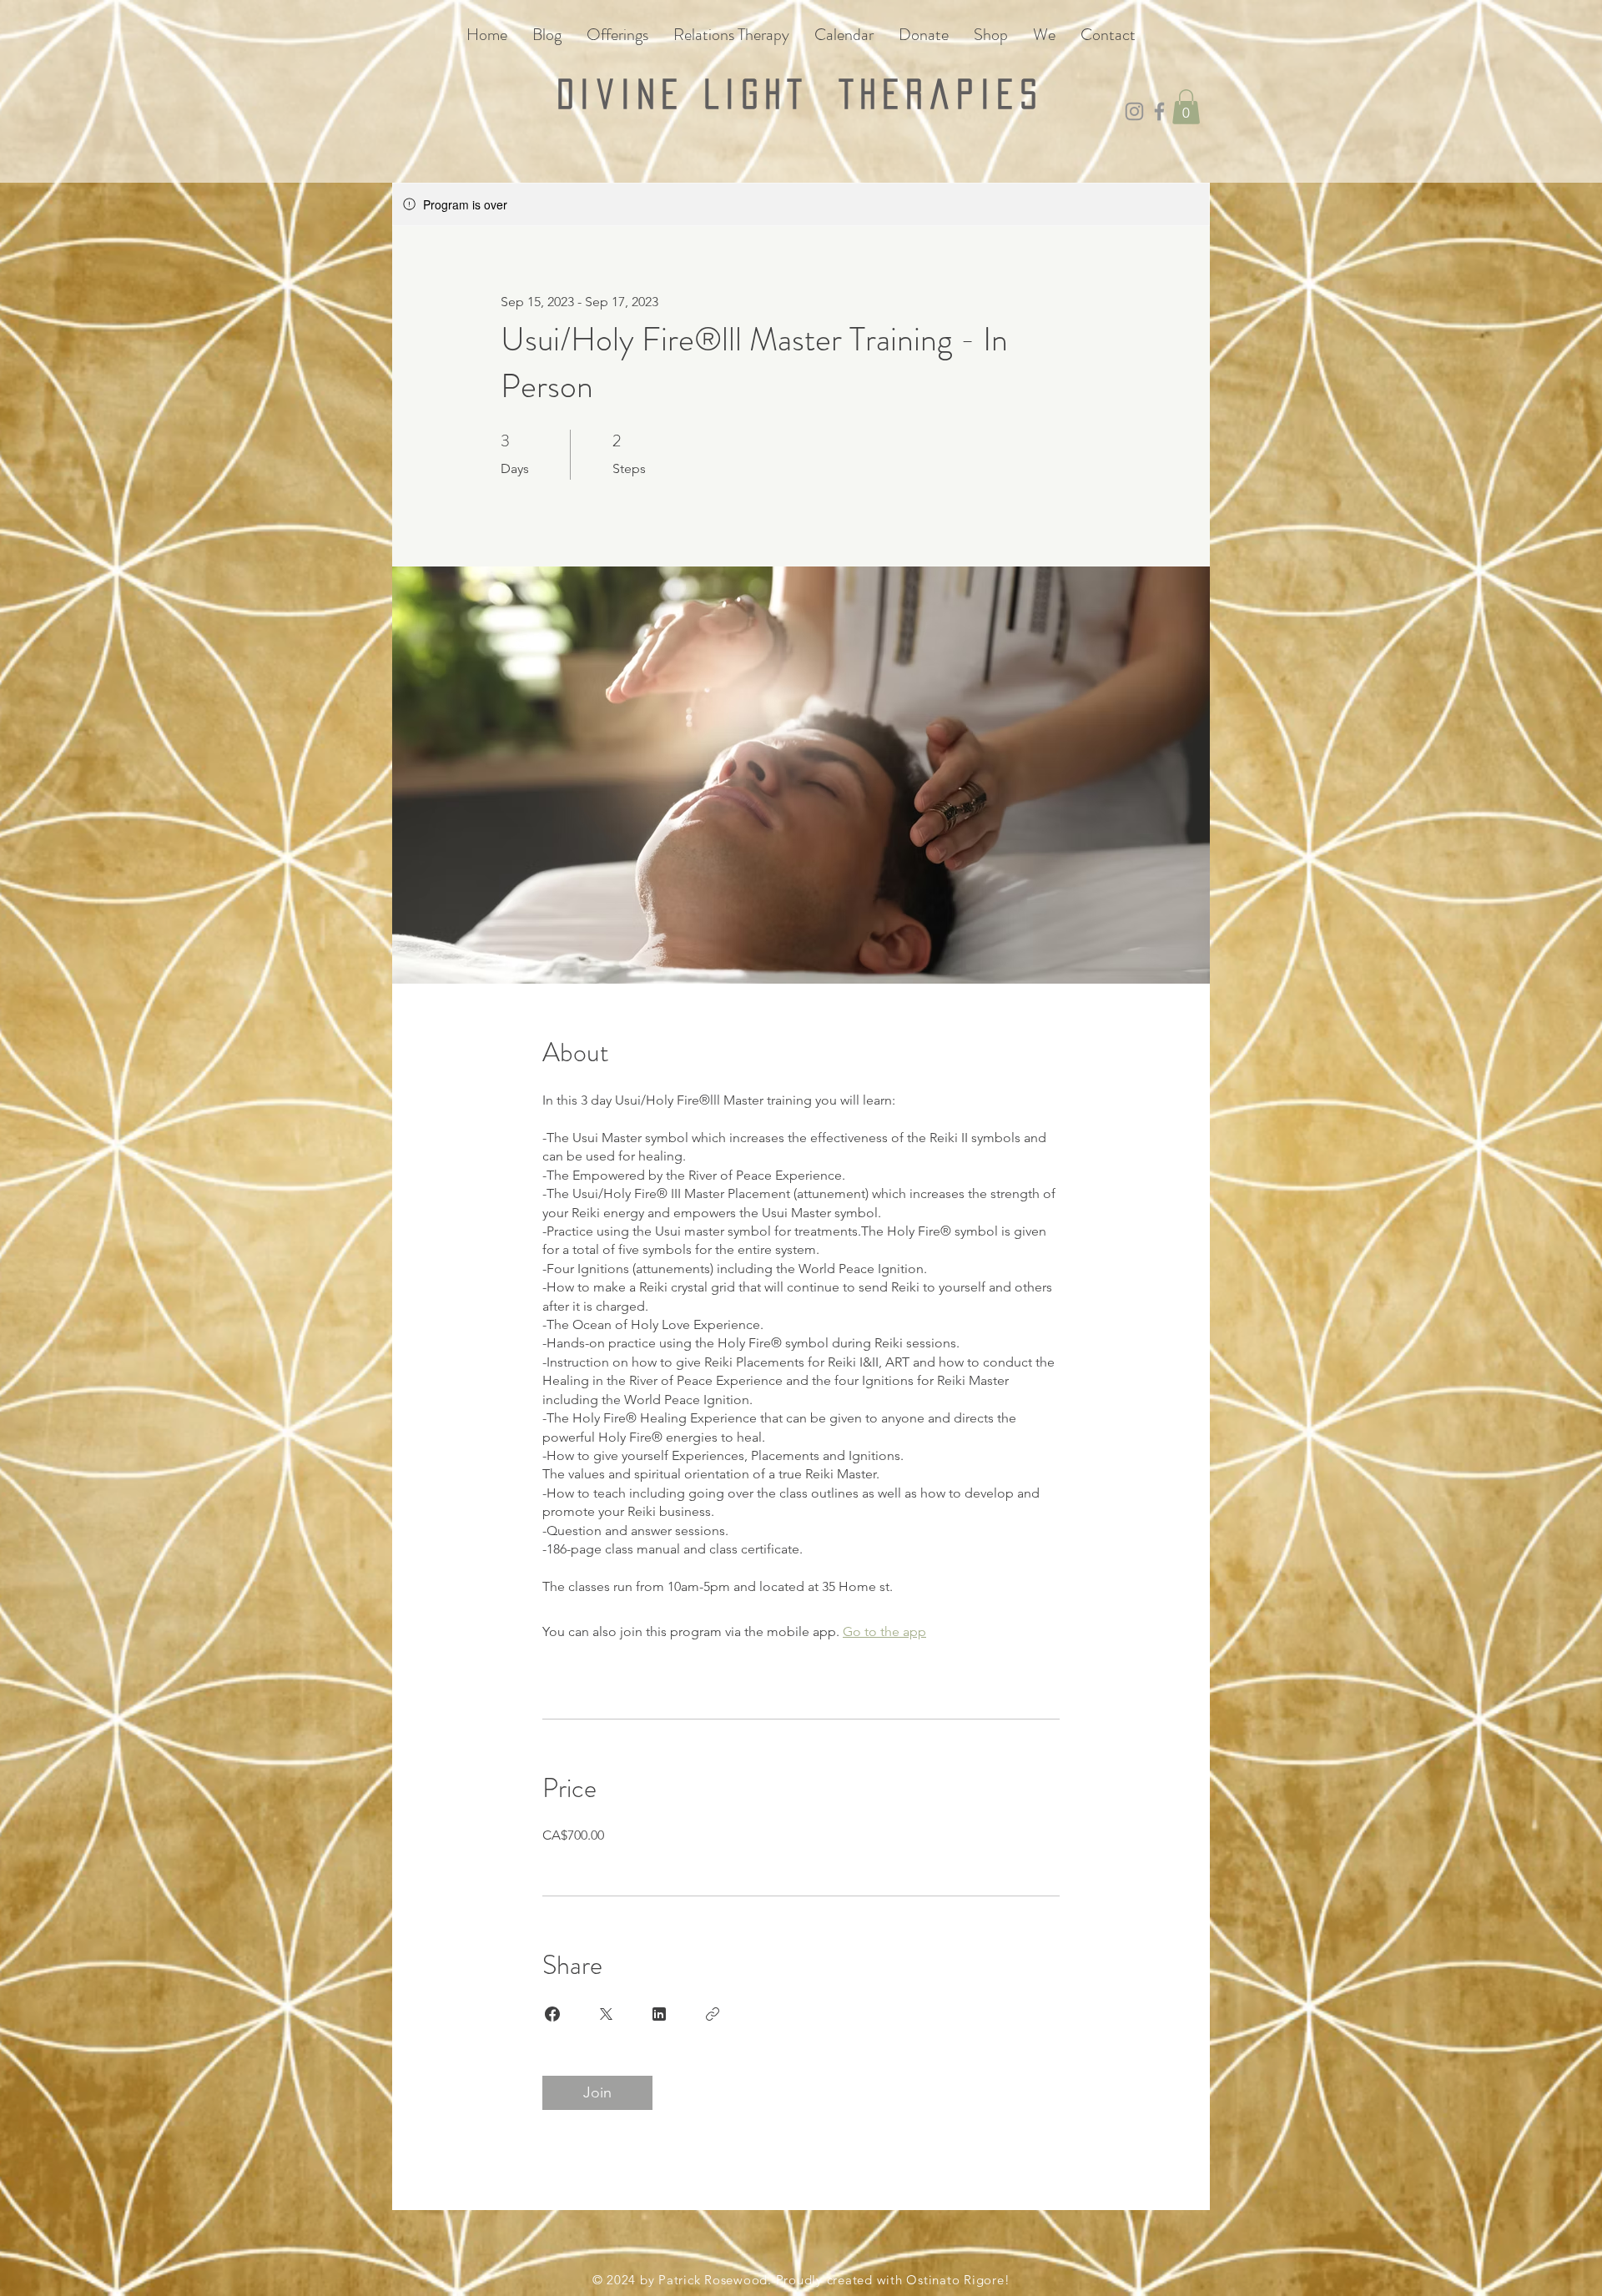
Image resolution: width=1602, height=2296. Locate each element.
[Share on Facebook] (552, 2014)
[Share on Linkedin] (659, 2014)
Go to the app (884, 1631)
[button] (1186, 107)
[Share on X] (606, 2014)
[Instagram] (1134, 111)
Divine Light (698, 94)
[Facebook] (1159, 111)
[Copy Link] (713, 2014)
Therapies (942, 94)
